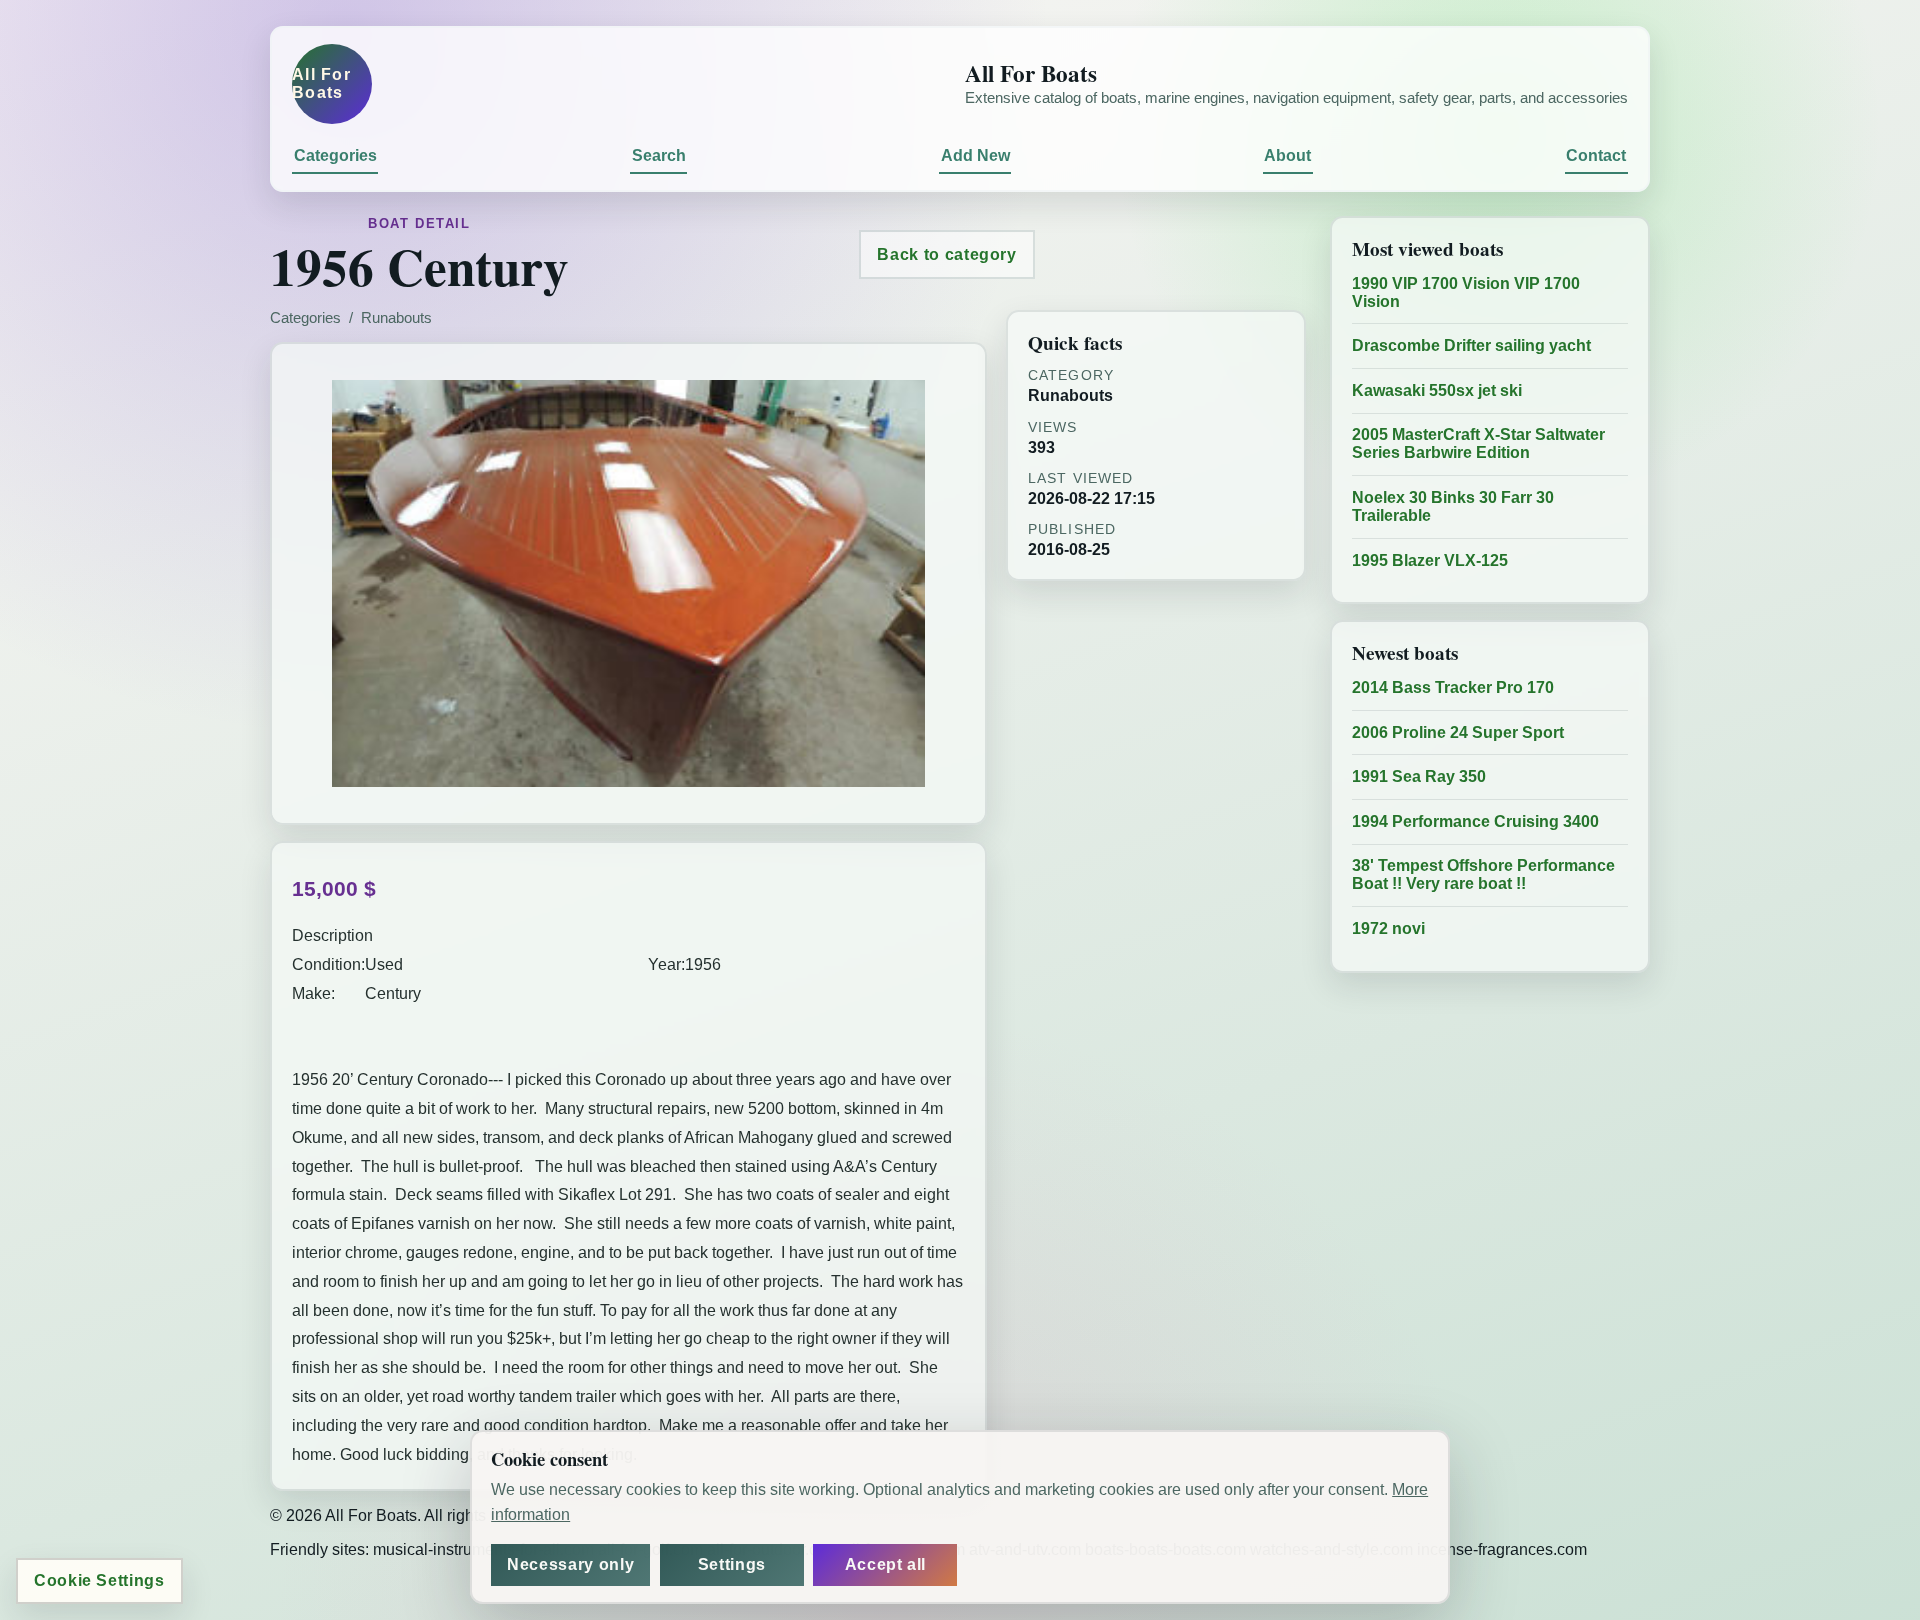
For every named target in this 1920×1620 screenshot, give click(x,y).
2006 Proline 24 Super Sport (1458, 732)
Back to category (946, 254)
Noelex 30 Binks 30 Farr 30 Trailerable (1453, 506)
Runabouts (396, 318)
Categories (335, 155)
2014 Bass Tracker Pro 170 (1453, 687)
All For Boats (321, 83)
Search (659, 155)
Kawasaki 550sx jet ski (1437, 390)
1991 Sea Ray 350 (1419, 776)
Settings (732, 1564)
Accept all (885, 1564)
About (1287, 155)
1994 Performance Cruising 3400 (1475, 821)
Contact (1596, 155)
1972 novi (1388, 928)
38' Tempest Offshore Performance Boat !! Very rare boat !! (1483, 874)
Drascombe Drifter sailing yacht (1471, 345)
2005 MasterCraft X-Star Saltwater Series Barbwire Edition (1478, 443)
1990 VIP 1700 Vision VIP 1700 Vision (1466, 292)
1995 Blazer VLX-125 (1430, 560)
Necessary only (570, 1564)
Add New (975, 155)
